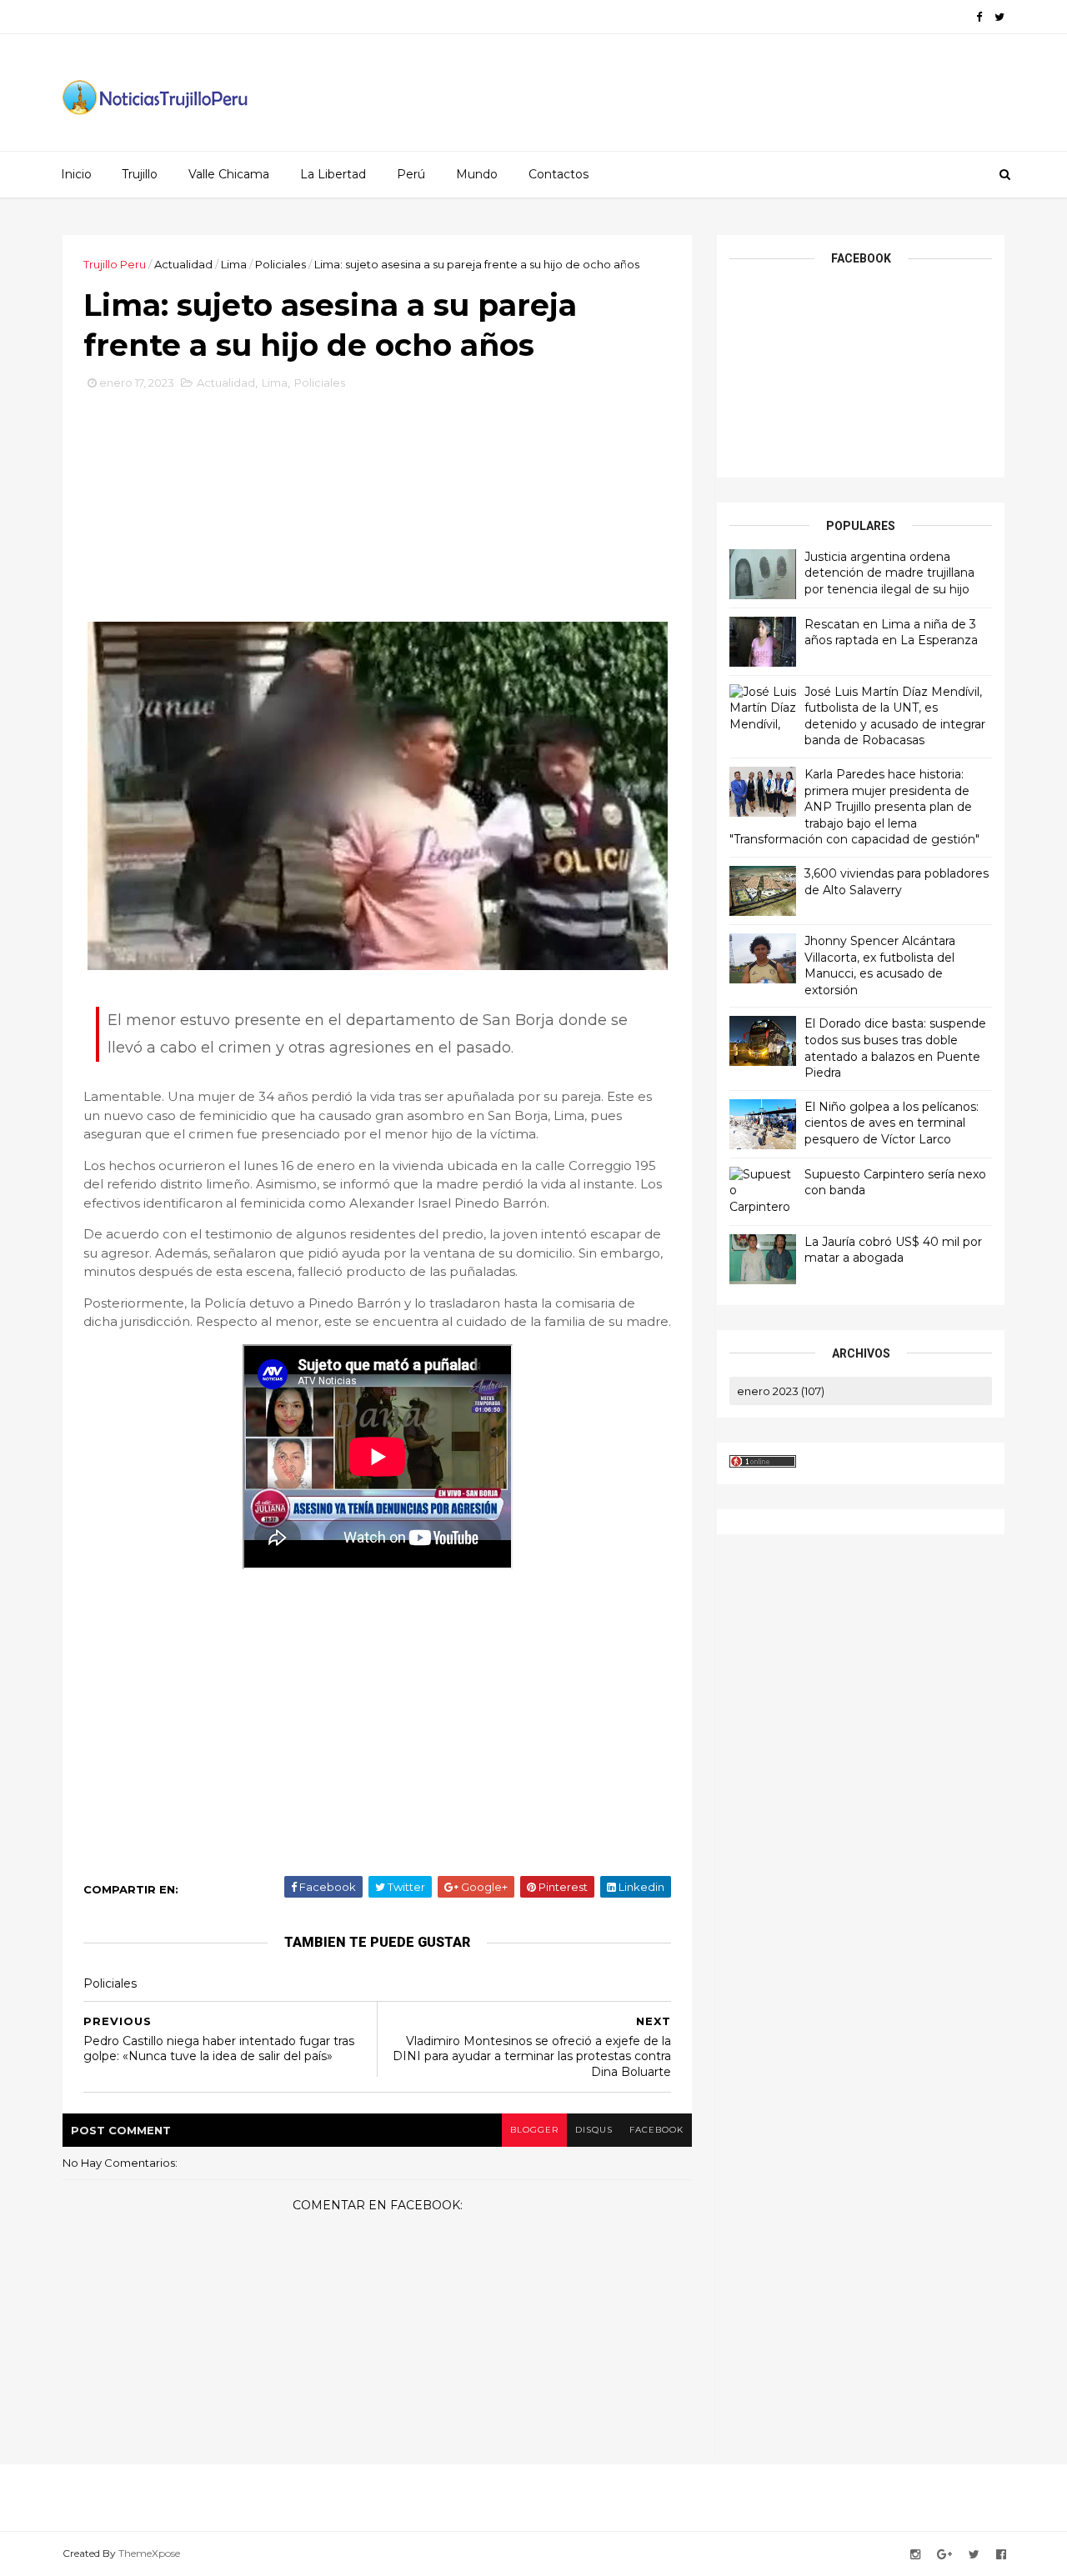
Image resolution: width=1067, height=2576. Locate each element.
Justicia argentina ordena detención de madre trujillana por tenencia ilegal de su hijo (889, 573)
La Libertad (333, 174)
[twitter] (999, 17)
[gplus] (944, 2555)
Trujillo (140, 174)
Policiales (281, 264)
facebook (656, 2130)
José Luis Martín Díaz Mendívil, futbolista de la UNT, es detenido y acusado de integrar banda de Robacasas (895, 716)
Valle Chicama (229, 174)
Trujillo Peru (115, 264)
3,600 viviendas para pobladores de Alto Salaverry (897, 882)
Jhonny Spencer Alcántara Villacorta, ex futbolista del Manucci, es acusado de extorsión (880, 965)
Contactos (559, 174)
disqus (594, 2130)
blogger (534, 2130)
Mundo (477, 174)
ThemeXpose (149, 2553)
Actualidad (183, 264)
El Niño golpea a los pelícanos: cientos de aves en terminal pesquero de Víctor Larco (892, 1123)
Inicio (76, 174)
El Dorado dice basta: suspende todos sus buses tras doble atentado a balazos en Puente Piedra (895, 1048)
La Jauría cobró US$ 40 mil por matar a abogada (893, 1250)
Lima (234, 264)
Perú (411, 174)
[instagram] (915, 2555)
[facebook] (979, 17)
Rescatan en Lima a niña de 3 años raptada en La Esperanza (891, 633)
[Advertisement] (378, 513)
